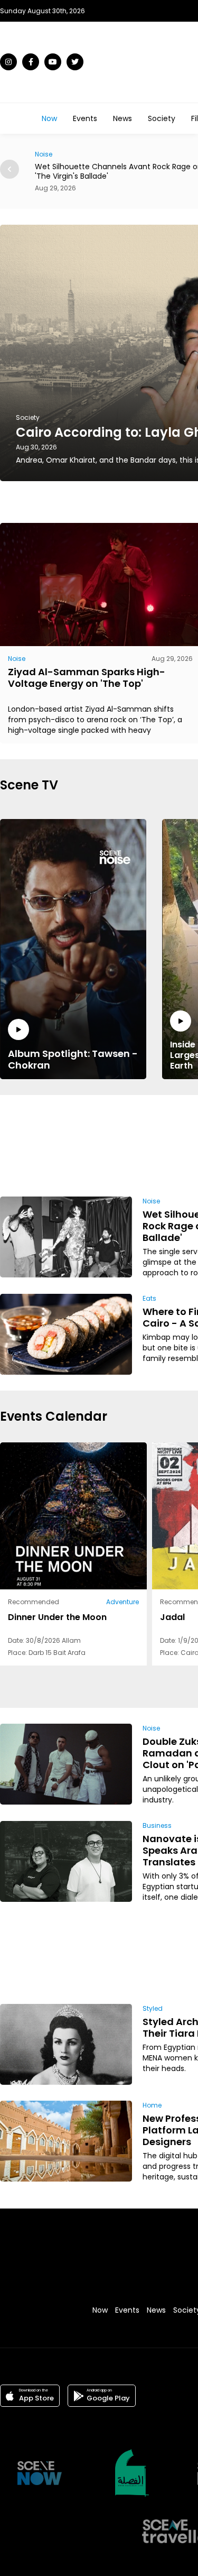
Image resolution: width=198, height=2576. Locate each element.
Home (152, 2105)
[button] (10, 169)
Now (49, 118)
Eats (149, 1298)
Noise (17, 659)
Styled (153, 2008)
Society (162, 118)
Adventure (122, 1602)
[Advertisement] (161, 1144)
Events (85, 118)
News (122, 118)
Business (157, 1825)
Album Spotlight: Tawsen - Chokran (73, 1059)
